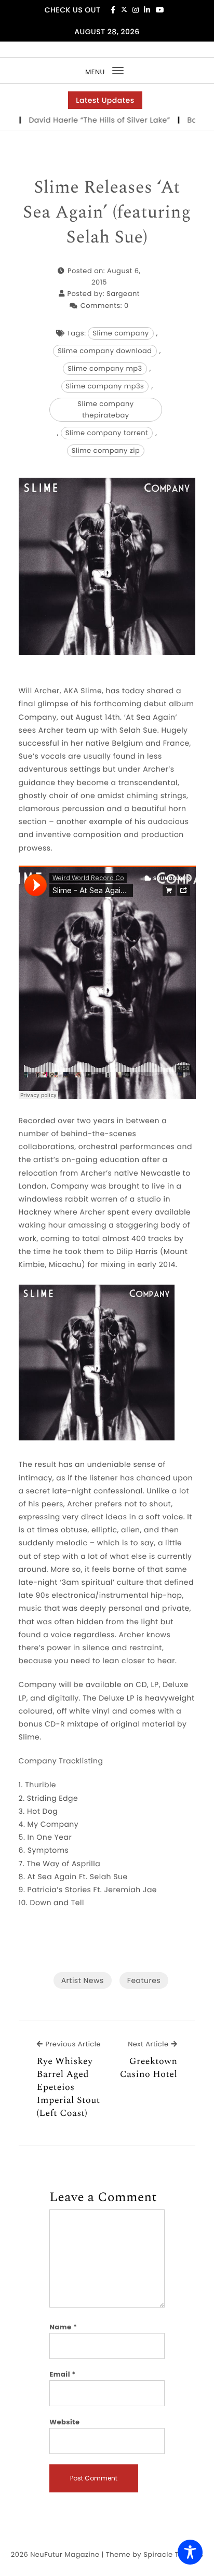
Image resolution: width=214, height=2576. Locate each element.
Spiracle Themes (173, 2554)
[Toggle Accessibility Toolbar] (190, 2552)
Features (144, 1980)
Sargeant (123, 294)
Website (64, 2422)
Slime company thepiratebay (105, 409)
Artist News (83, 1980)
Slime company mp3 (105, 368)
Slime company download (105, 351)
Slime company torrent (107, 433)
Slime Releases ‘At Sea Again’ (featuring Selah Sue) (107, 213)
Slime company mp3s (105, 386)
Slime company (121, 333)
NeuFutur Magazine (65, 2554)
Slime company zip (106, 450)
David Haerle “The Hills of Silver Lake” (81, 120)
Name (63, 2327)
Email (63, 2374)
